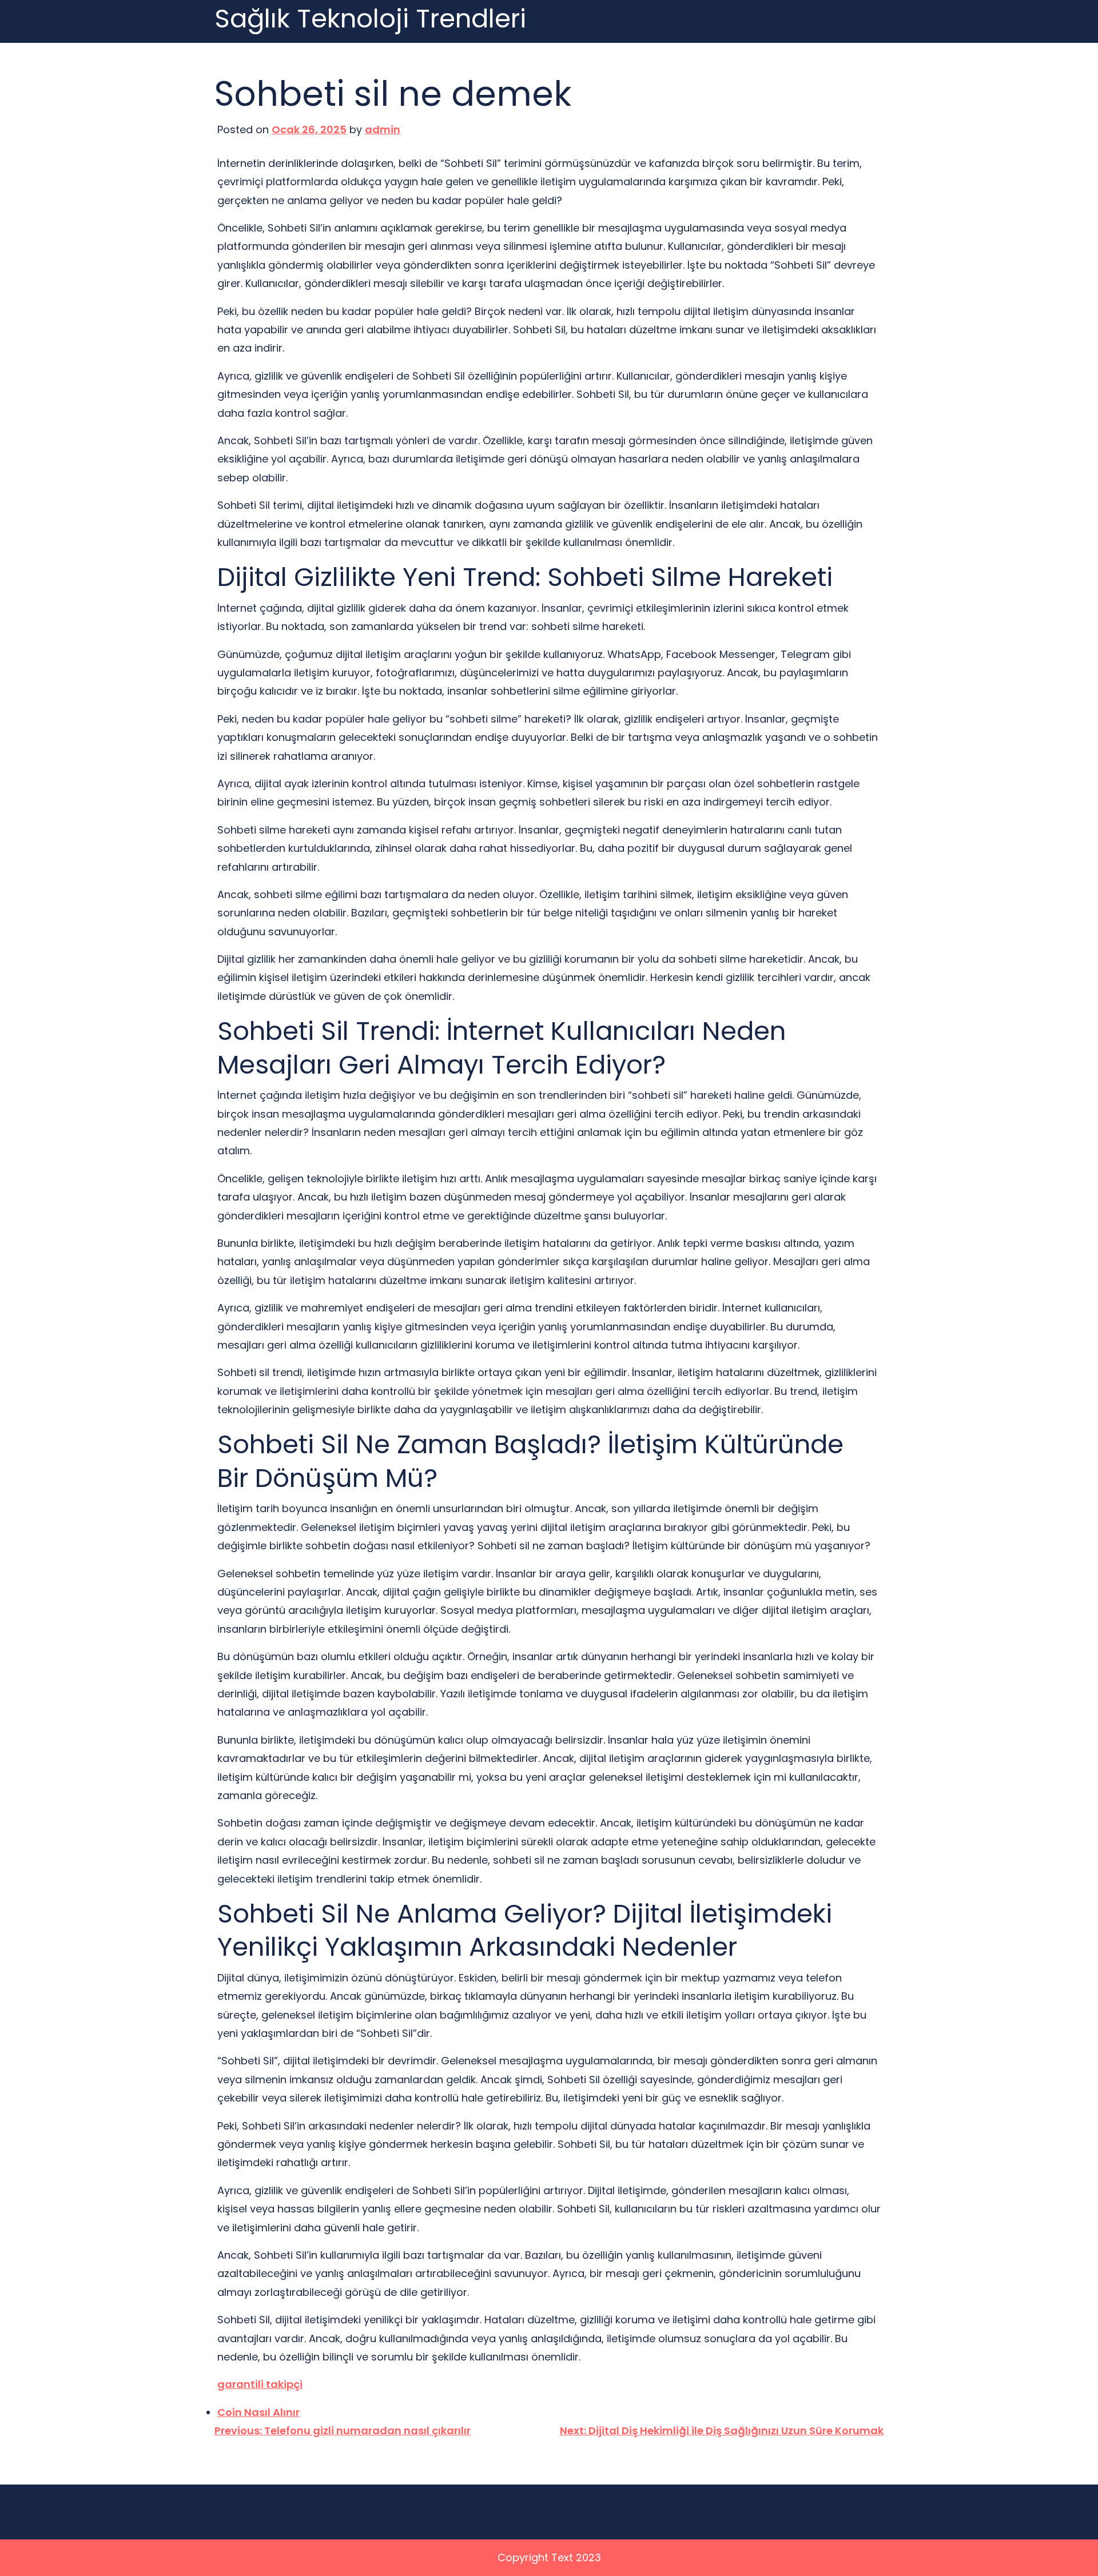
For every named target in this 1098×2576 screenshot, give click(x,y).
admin (383, 129)
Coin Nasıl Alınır (258, 2412)
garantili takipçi (260, 2384)
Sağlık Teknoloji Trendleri (370, 19)
